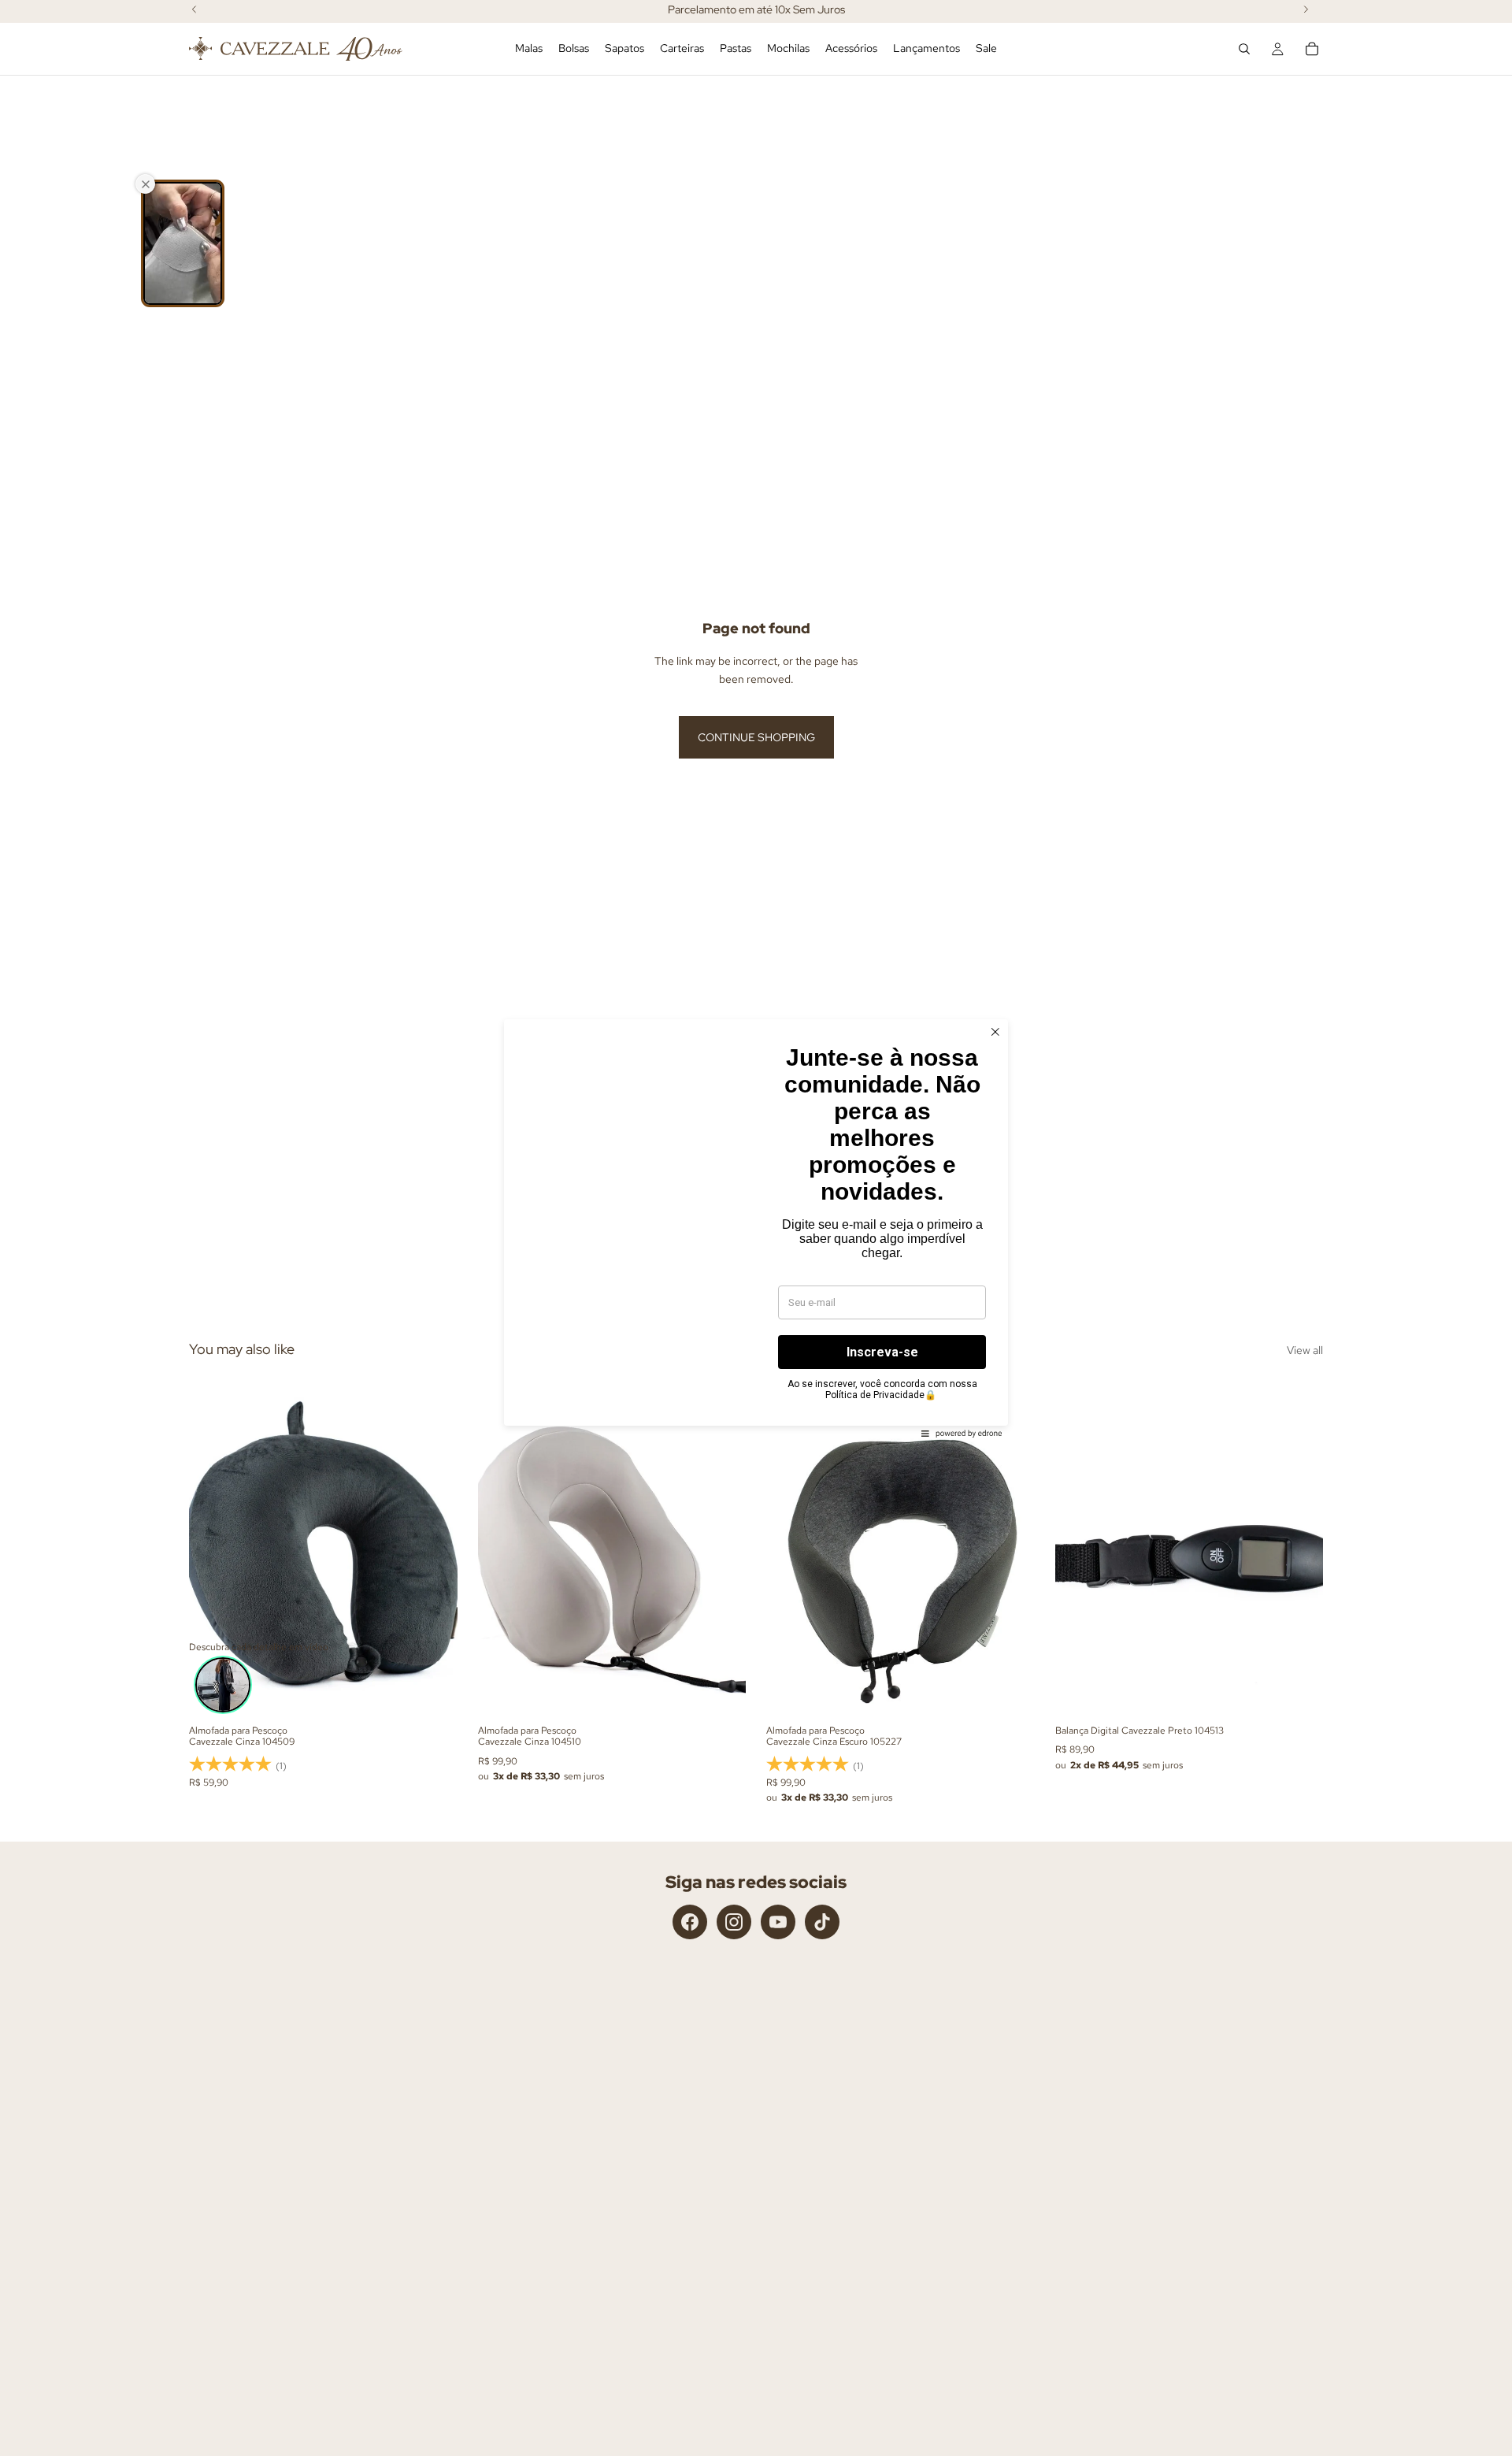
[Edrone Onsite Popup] (756, 1228)
